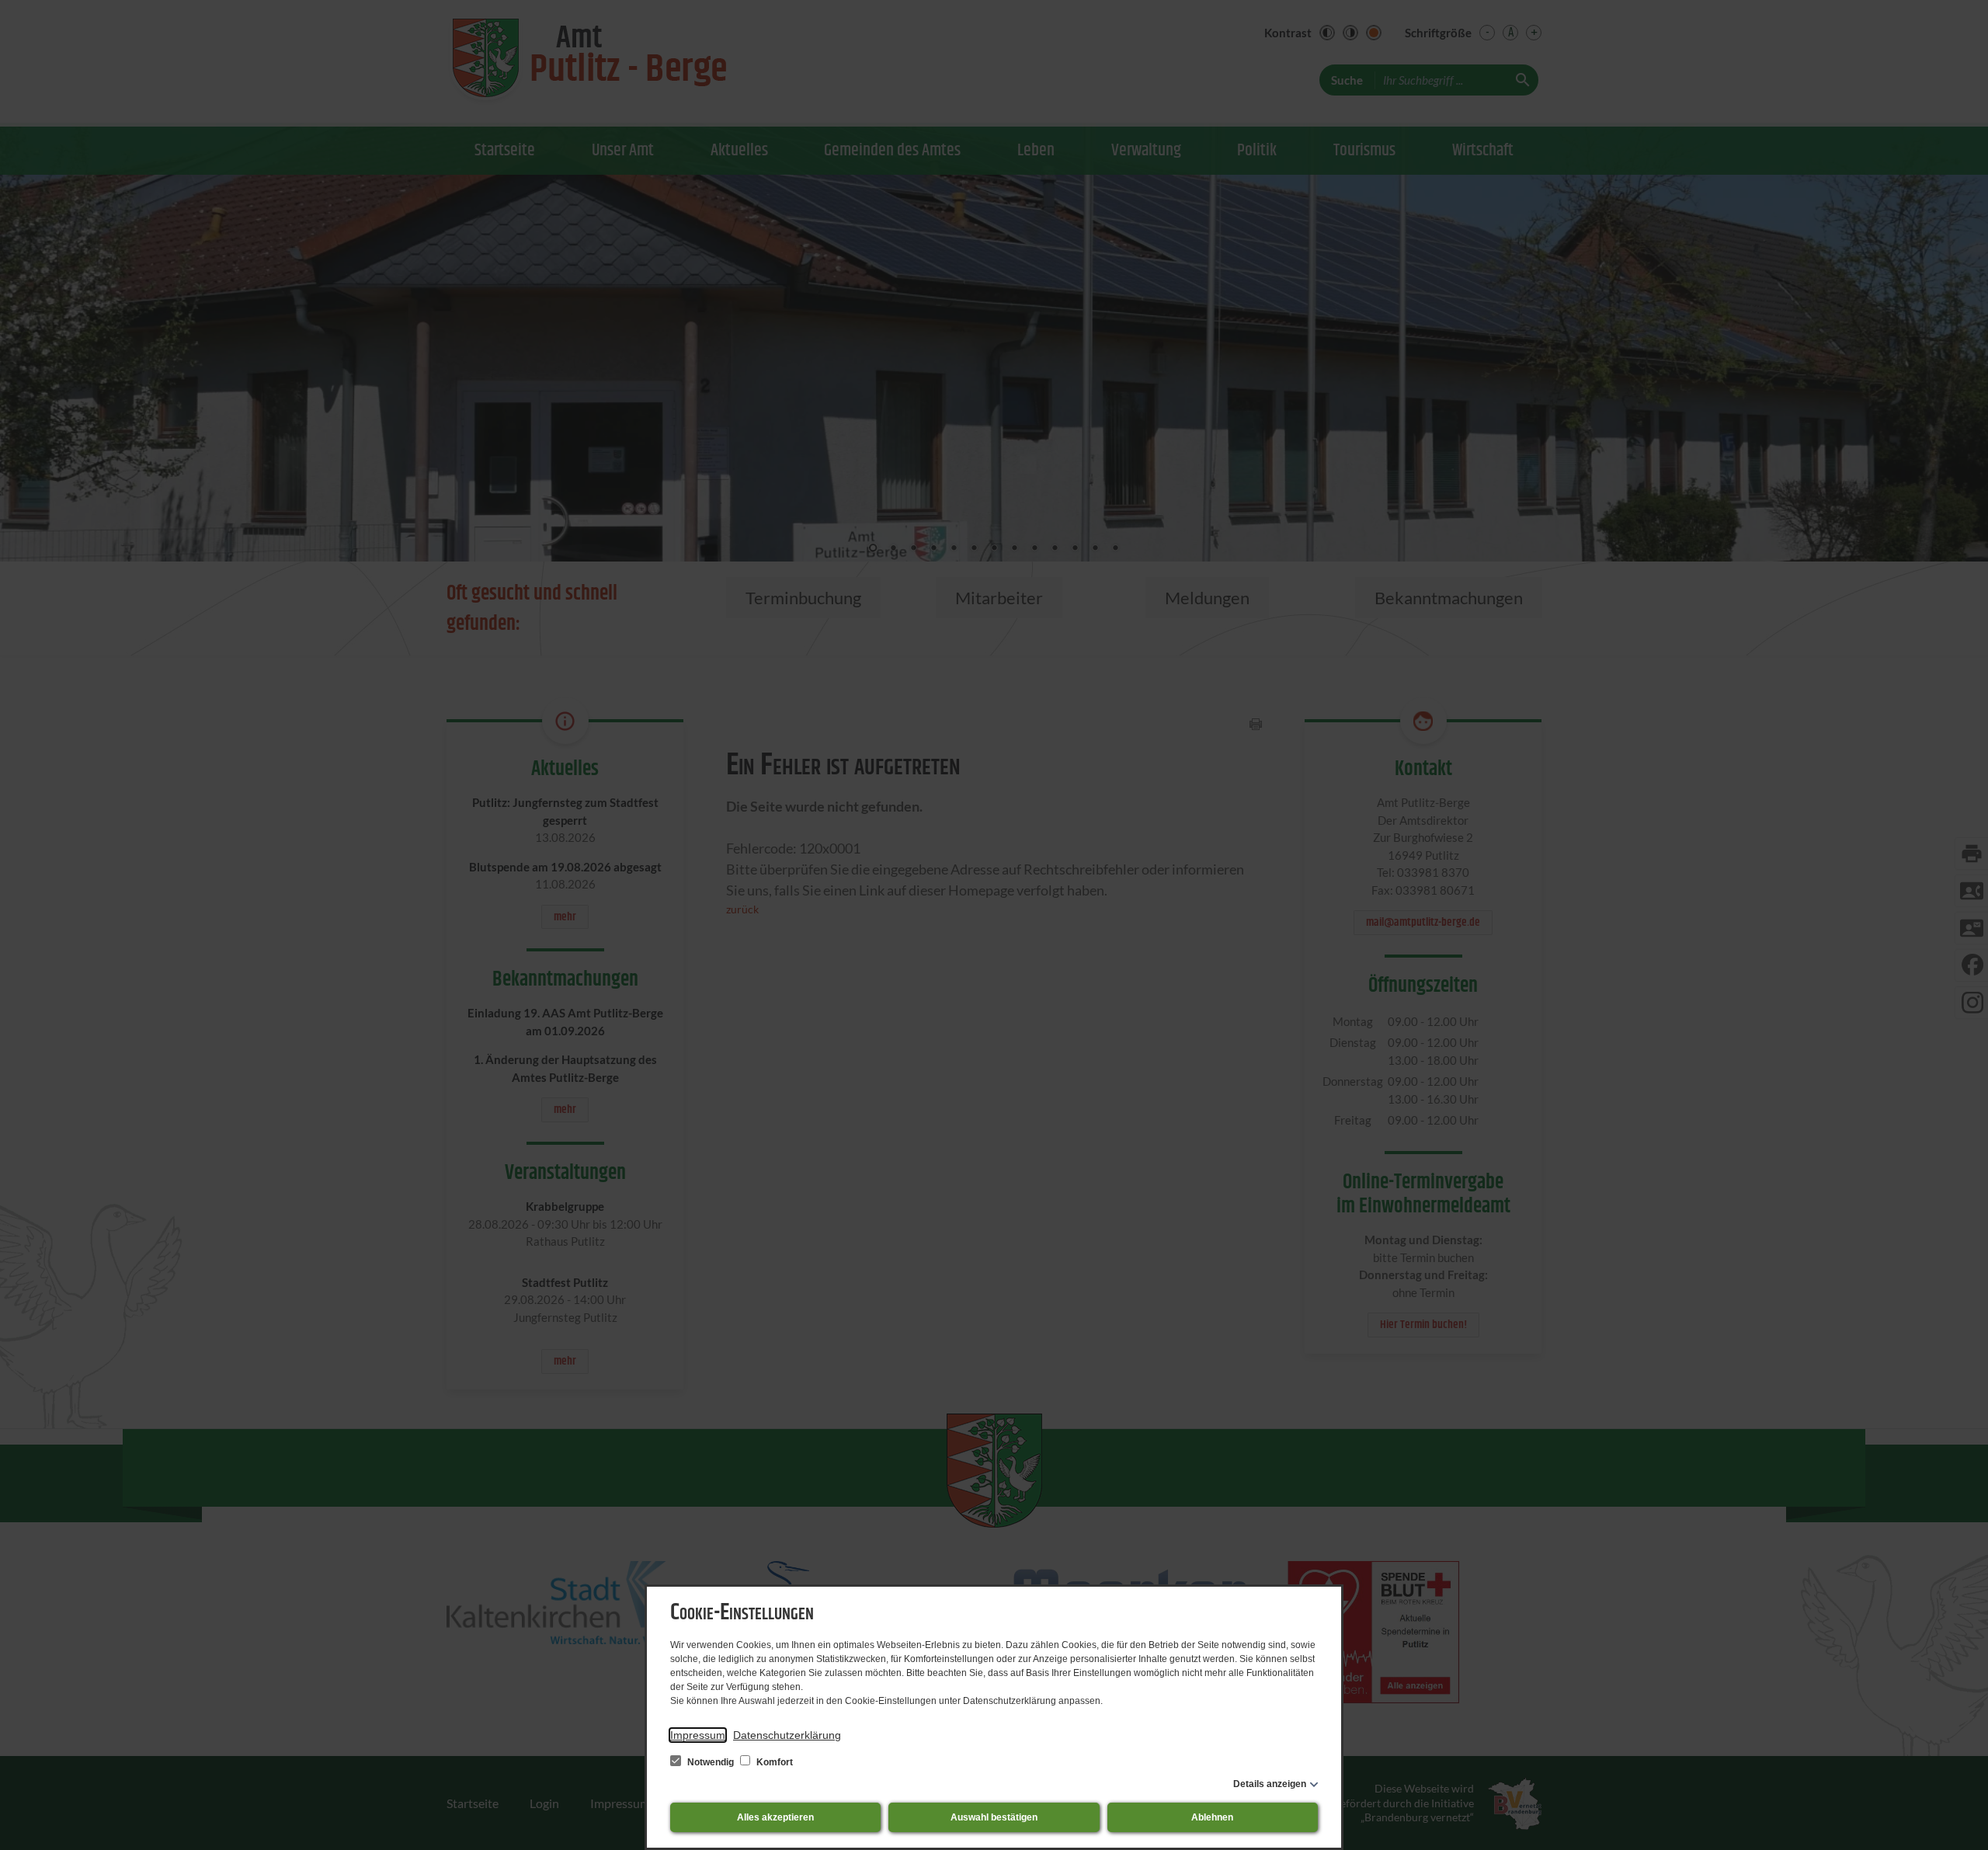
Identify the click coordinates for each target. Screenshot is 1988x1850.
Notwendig (711, 1762)
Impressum (698, 1735)
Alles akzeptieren (775, 1817)
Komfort (773, 1762)
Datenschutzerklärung (787, 1735)
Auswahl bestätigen (994, 1817)
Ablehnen (1212, 1817)
